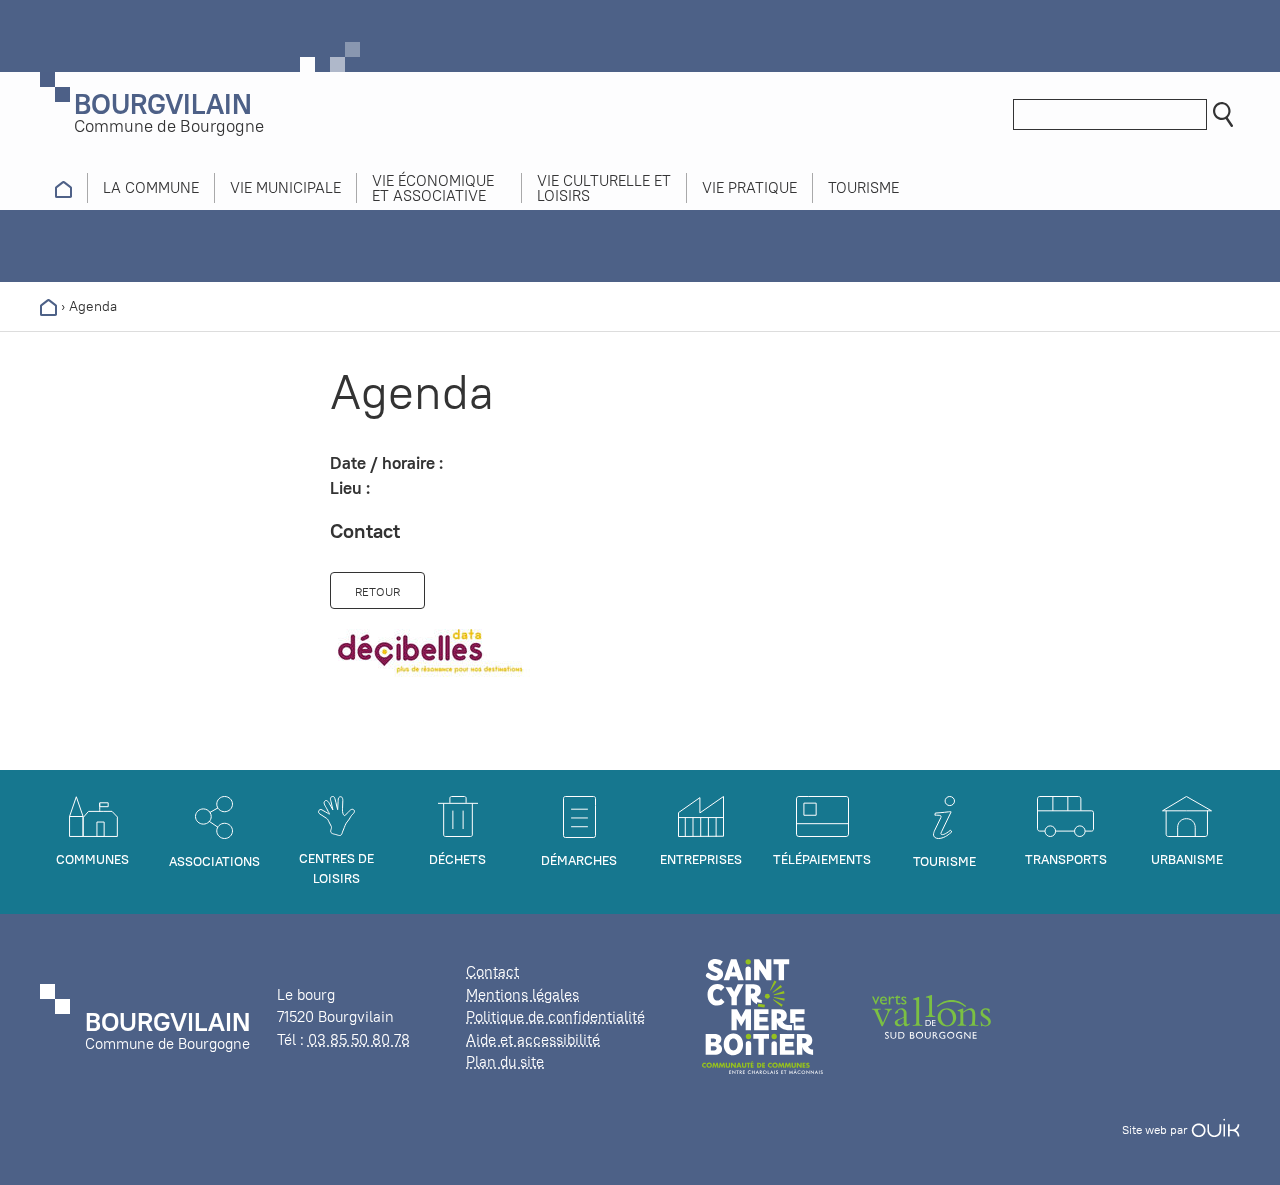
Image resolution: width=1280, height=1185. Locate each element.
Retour (377, 591)
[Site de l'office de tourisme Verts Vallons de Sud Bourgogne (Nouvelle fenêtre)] (932, 1015)
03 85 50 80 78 (359, 1039)
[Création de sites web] (1215, 1129)
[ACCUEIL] (63, 188)
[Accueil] (48, 306)
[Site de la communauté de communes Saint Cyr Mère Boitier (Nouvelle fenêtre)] (762, 1015)
